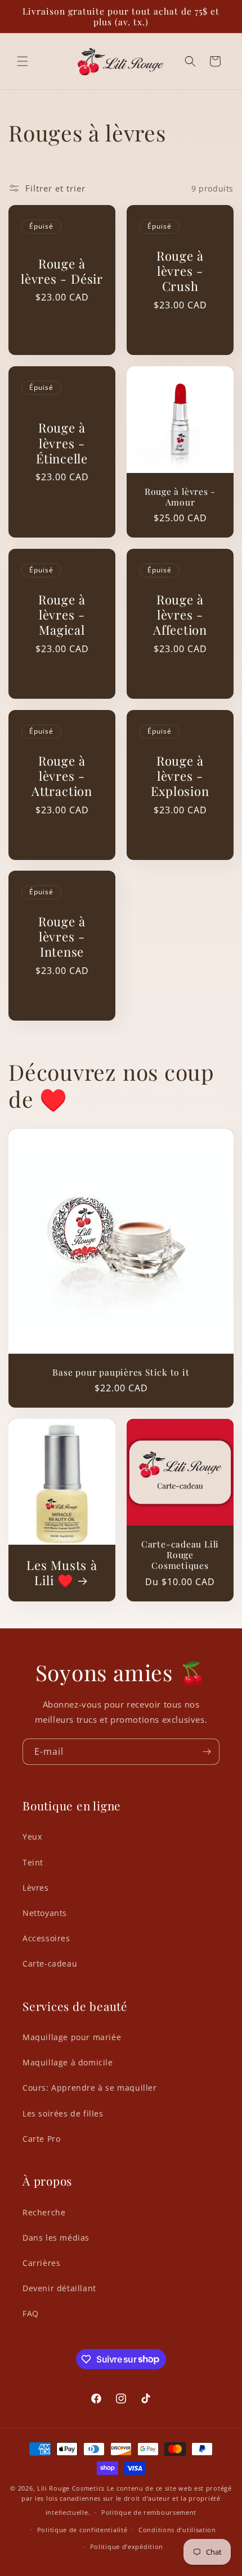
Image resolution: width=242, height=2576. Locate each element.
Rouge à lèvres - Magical (62, 615)
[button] (23, 61)
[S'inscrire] (207, 1752)
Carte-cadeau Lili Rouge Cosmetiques (180, 1555)
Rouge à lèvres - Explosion (180, 776)
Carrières (41, 2263)
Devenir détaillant (59, 2288)
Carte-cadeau (50, 1963)
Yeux (32, 1837)
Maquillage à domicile (68, 2062)
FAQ (31, 2313)
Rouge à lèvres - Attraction (62, 776)
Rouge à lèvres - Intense (62, 937)
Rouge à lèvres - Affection (180, 615)
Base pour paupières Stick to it (121, 1372)
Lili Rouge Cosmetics (71, 2488)
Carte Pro (41, 2139)
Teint (33, 1862)
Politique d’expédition (127, 2547)
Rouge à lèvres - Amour (180, 497)
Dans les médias (56, 2238)
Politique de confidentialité (82, 2530)
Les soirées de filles (63, 2113)
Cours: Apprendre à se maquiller (90, 2088)
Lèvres (36, 1888)
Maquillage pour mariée (72, 2037)
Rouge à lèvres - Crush (180, 271)
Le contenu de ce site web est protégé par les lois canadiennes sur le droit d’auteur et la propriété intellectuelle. (126, 2500)
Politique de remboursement (149, 2512)
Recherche (44, 2212)
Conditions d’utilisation (177, 2530)
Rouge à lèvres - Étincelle (62, 443)
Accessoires (46, 1938)
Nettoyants (45, 1913)
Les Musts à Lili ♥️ (62, 1573)
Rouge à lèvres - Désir (62, 271)
